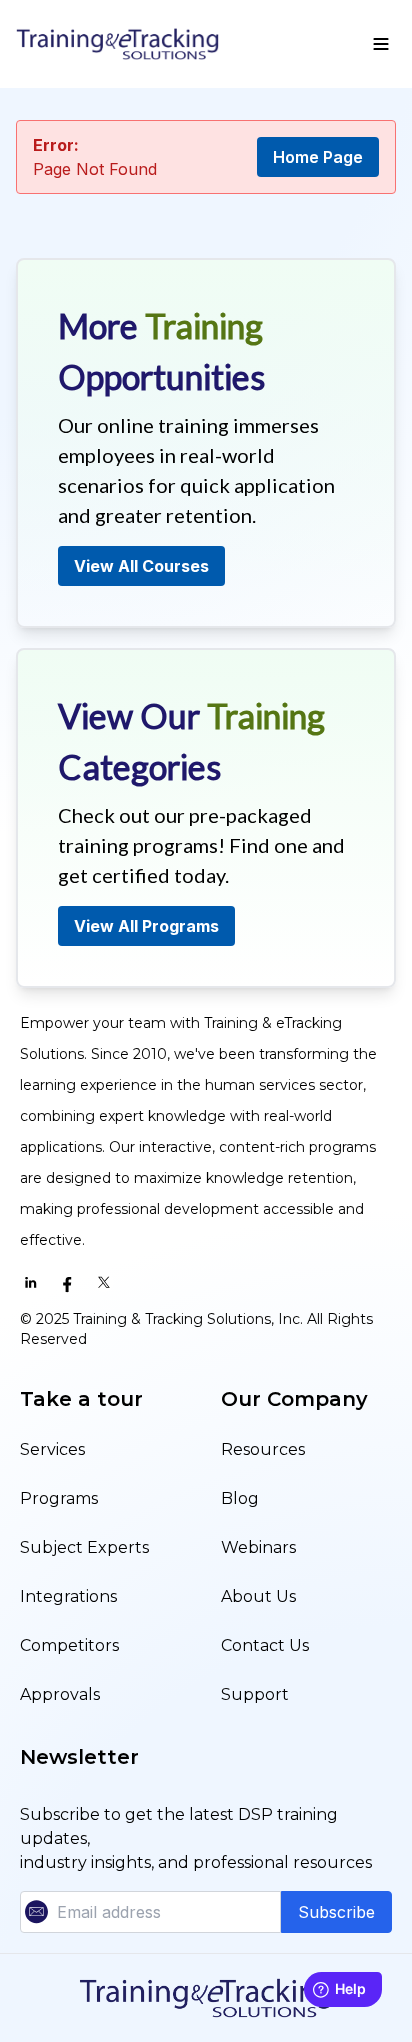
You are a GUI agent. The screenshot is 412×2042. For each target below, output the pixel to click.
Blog (240, 1498)
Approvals (60, 1694)
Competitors (69, 1645)
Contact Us (265, 1645)
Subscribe (336, 1912)
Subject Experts (84, 1547)
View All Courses (141, 566)
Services (52, 1449)
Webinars (258, 1547)
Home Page (318, 157)
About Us (258, 1596)
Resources (263, 1449)
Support (255, 1694)
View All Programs (146, 926)
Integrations (68, 1596)
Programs (59, 1498)
